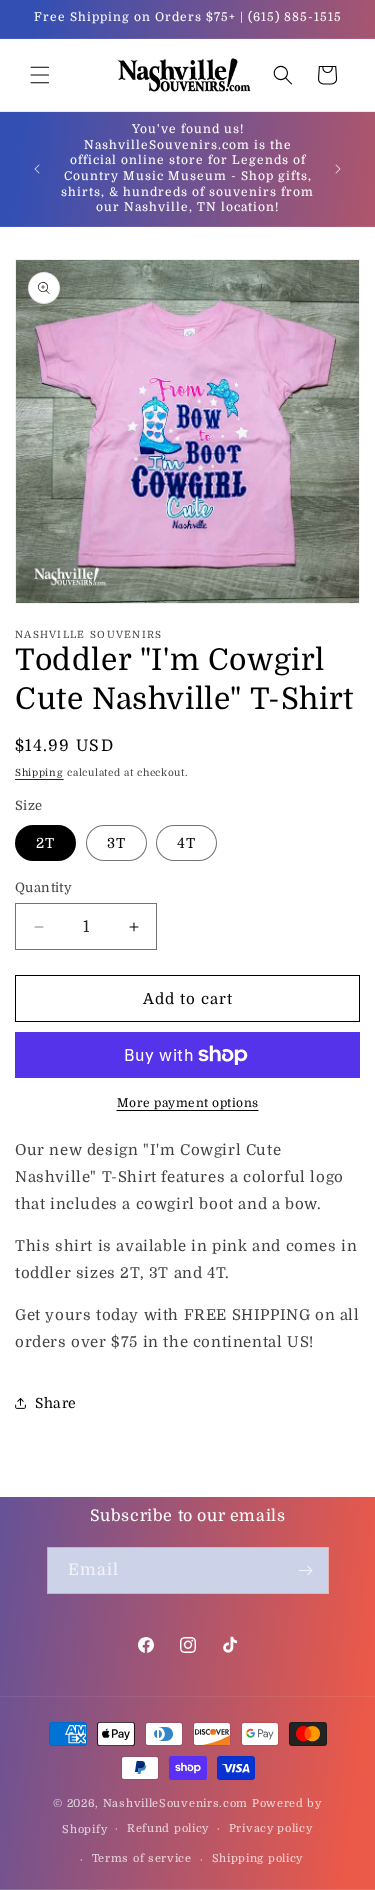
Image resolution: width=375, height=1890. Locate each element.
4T (186, 843)
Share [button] (56, 1403)
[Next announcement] (338, 169)
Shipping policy (258, 1858)
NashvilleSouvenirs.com (175, 1803)
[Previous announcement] (37, 169)
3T (116, 843)
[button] (40, 75)
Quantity (43, 887)
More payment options (188, 1103)
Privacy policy (271, 1828)
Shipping (39, 772)
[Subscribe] (306, 1570)
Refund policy (168, 1828)
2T (45, 843)
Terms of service (142, 1858)
